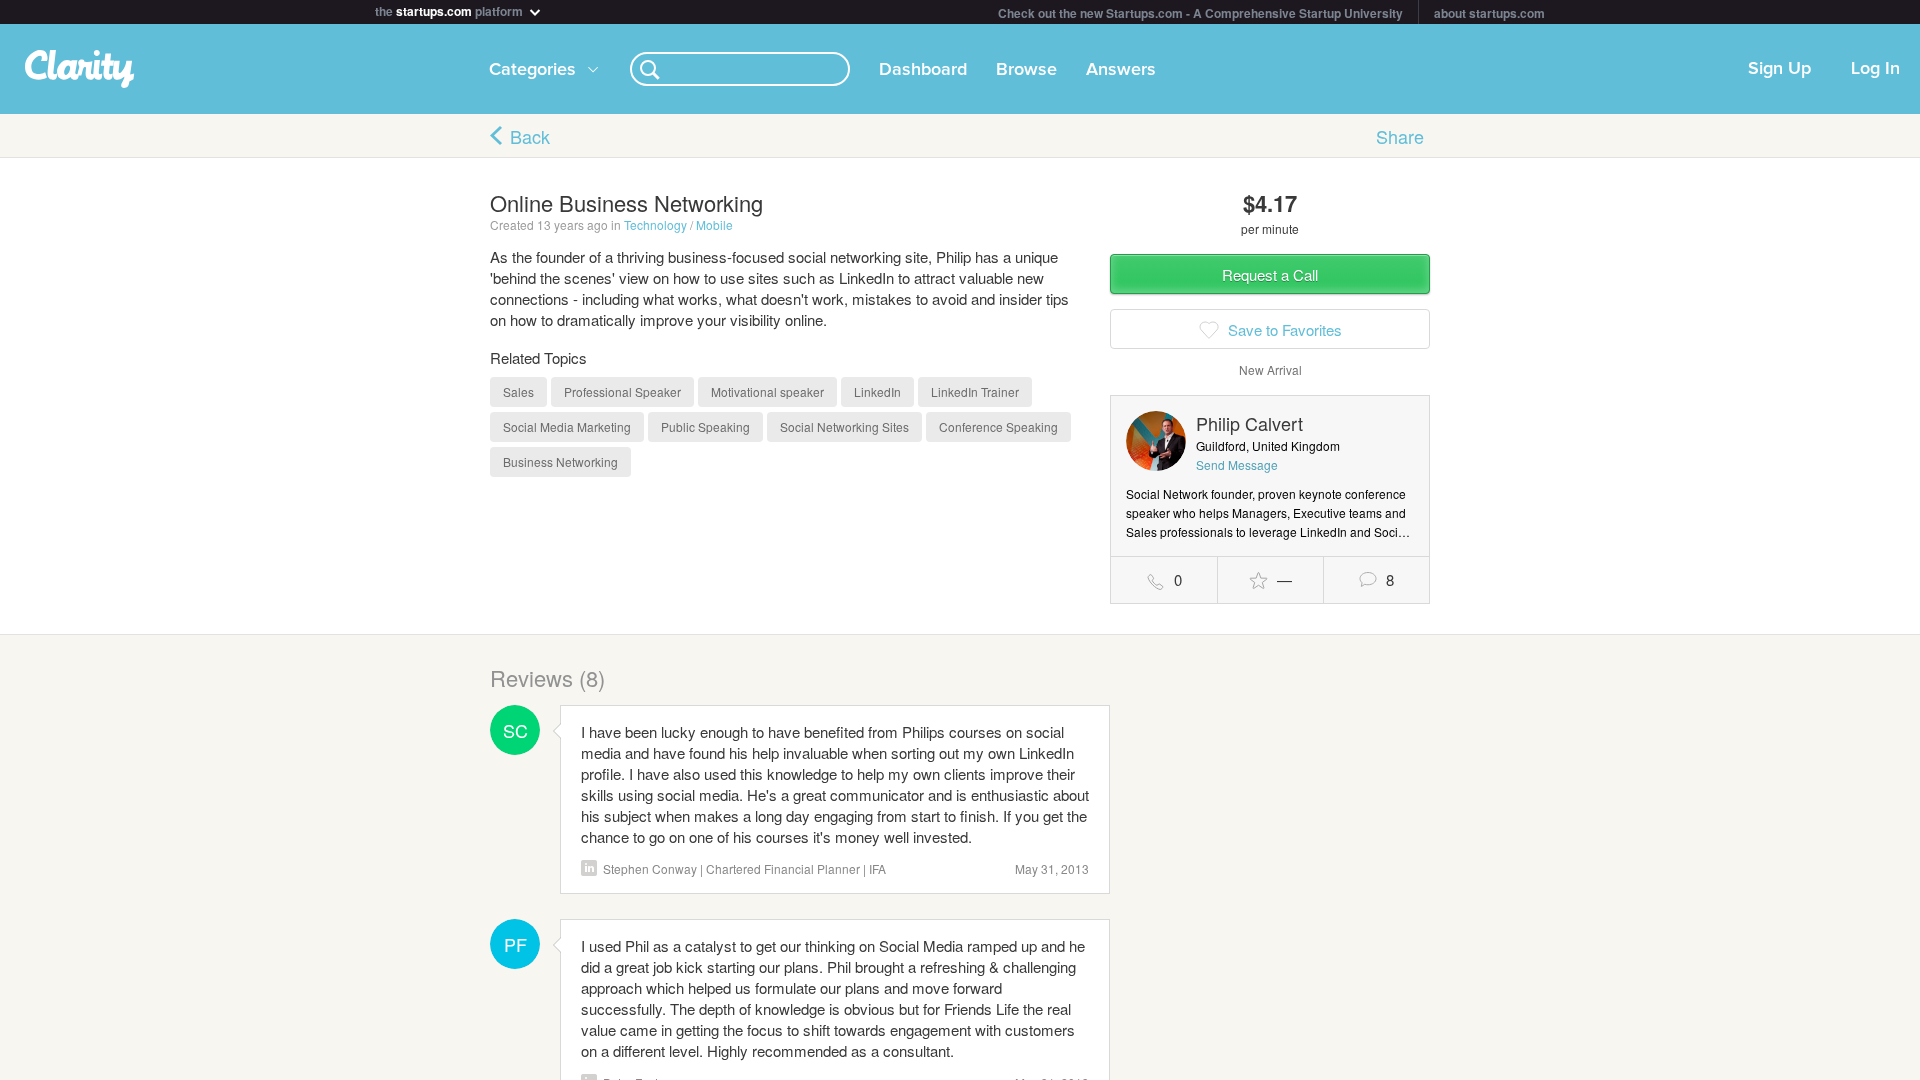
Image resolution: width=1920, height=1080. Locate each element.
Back (530, 136)
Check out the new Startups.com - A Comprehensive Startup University (1200, 13)
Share (1400, 136)
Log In (1875, 69)
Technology (655, 224)
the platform (450, 9)
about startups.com (1489, 13)
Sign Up (1779, 69)
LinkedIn (589, 868)
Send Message (1237, 464)
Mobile (714, 224)
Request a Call (1270, 274)
